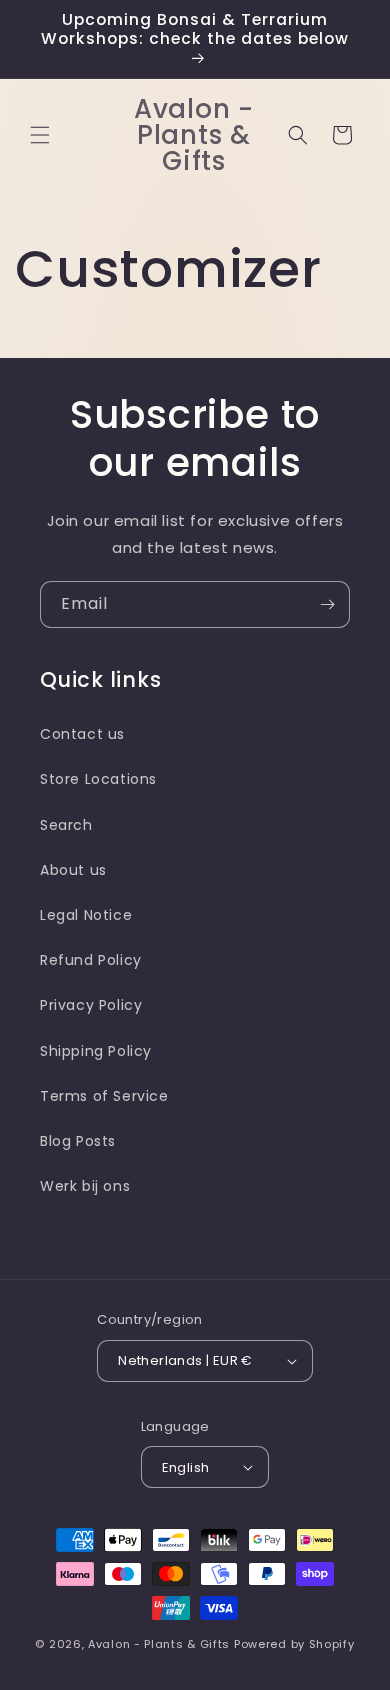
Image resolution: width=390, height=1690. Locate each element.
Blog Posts (78, 1141)
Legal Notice (86, 915)
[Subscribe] (327, 604)
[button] (40, 135)
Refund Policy (91, 960)
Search (66, 825)
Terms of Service (104, 1096)
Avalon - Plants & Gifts (159, 1644)
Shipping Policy (96, 1051)
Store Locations (98, 779)
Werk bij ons (85, 1186)
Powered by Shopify (294, 1644)
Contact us (82, 734)
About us (73, 870)
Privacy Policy (91, 1005)
